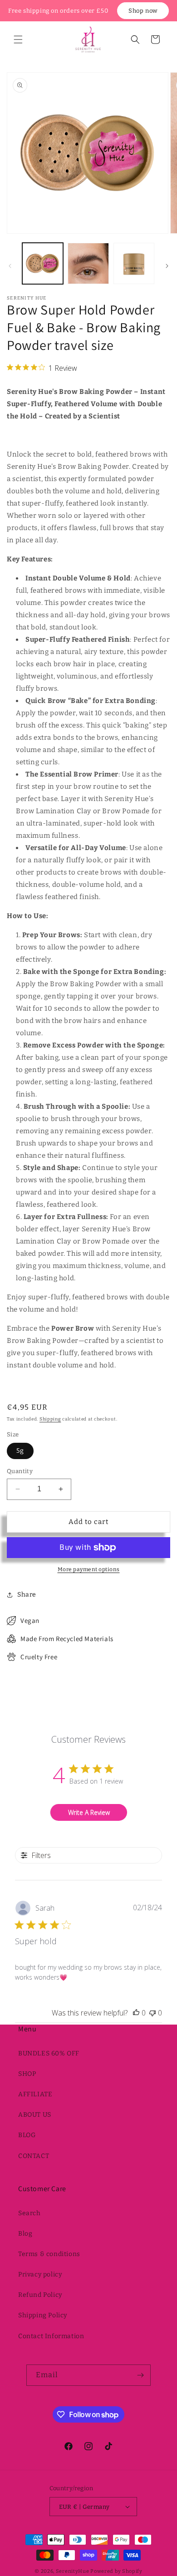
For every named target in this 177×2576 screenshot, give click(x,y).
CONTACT (34, 2156)
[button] (18, 39)
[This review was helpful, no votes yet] (136, 2013)
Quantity (20, 1471)
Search (29, 2213)
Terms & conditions (49, 2254)
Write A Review (89, 1812)
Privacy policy (40, 2274)
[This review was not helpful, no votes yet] (152, 2013)
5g (20, 1451)
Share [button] (27, 1595)
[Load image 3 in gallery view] (134, 263)
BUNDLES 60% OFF (49, 2053)
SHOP (27, 2074)
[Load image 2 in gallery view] (88, 263)
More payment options (89, 1569)
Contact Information (51, 2336)
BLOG (27, 2135)
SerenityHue (73, 2571)
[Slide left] (10, 266)
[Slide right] (167, 266)
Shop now (143, 11)
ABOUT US (35, 2115)
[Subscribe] (140, 2375)
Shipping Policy (43, 2315)
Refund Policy (40, 2295)
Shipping (50, 1419)
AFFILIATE (35, 2094)
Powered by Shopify (116, 2571)
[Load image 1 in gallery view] (43, 263)
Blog (25, 2234)
